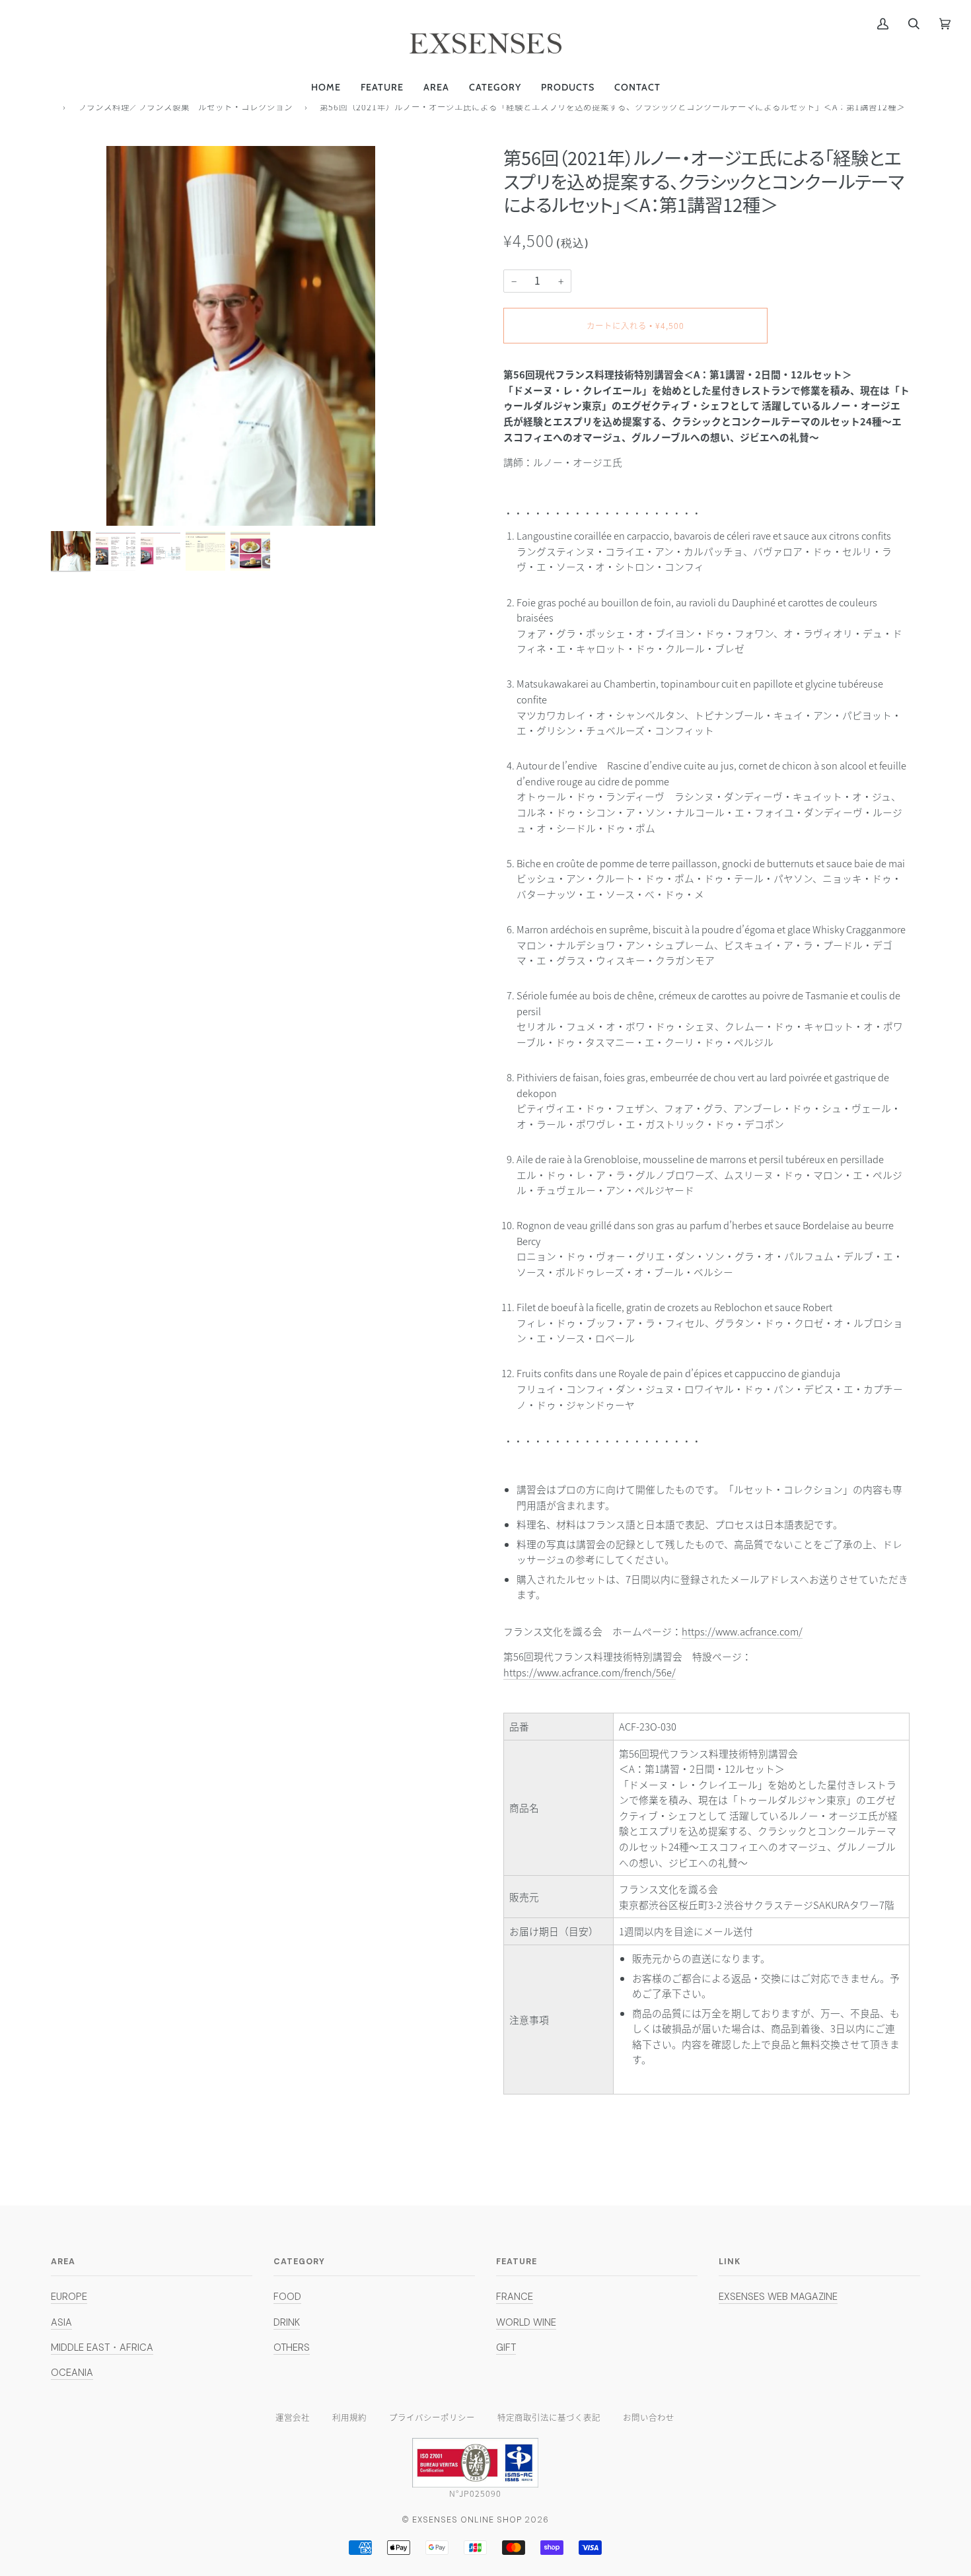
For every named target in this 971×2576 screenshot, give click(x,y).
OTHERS (292, 2347)
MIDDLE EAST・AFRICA (102, 2347)
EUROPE (69, 2297)
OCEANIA (72, 2373)
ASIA (61, 2322)
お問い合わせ (649, 2417)
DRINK (287, 2322)
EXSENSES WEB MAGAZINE (778, 2297)
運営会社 (293, 2417)
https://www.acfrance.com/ (742, 1631)
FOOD (287, 2297)
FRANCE (515, 2297)
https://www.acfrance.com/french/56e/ (590, 1672)
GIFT (506, 2347)
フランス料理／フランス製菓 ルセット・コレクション (185, 107)
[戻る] (53, 106)
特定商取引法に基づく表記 (549, 2417)
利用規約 (349, 2417)
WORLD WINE (526, 2322)
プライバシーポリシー (432, 2417)
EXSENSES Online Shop (467, 2520)
